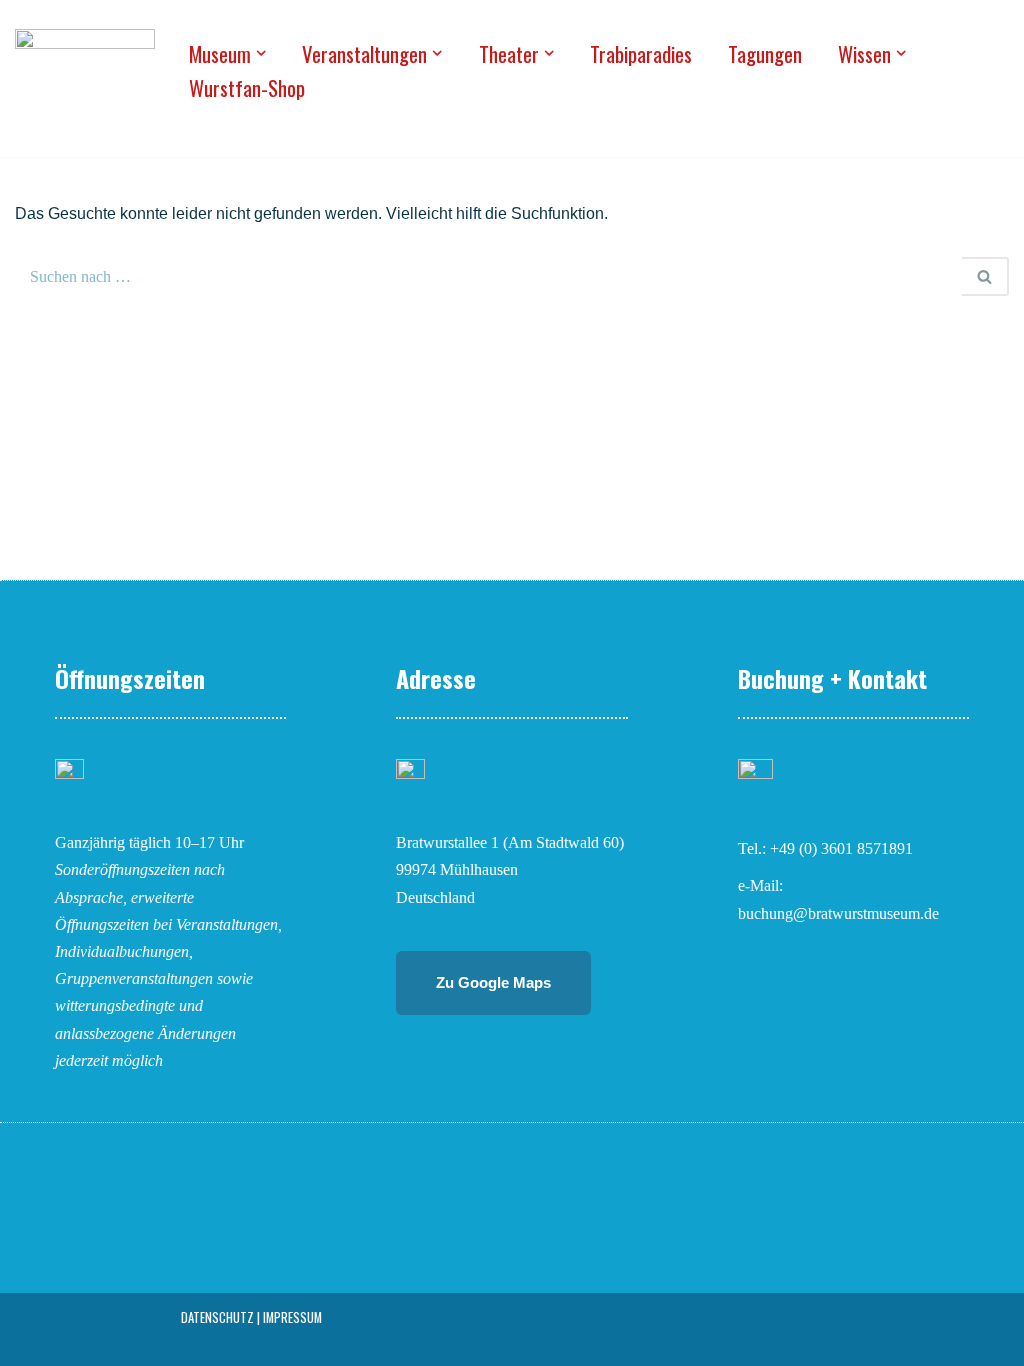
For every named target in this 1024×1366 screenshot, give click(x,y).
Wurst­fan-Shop (247, 87)
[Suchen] (985, 276)
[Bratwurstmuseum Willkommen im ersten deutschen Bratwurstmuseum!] (85, 69)
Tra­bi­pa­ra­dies (641, 53)
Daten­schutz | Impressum (251, 1317)
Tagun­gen (765, 53)
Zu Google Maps (493, 982)
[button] (261, 53)
